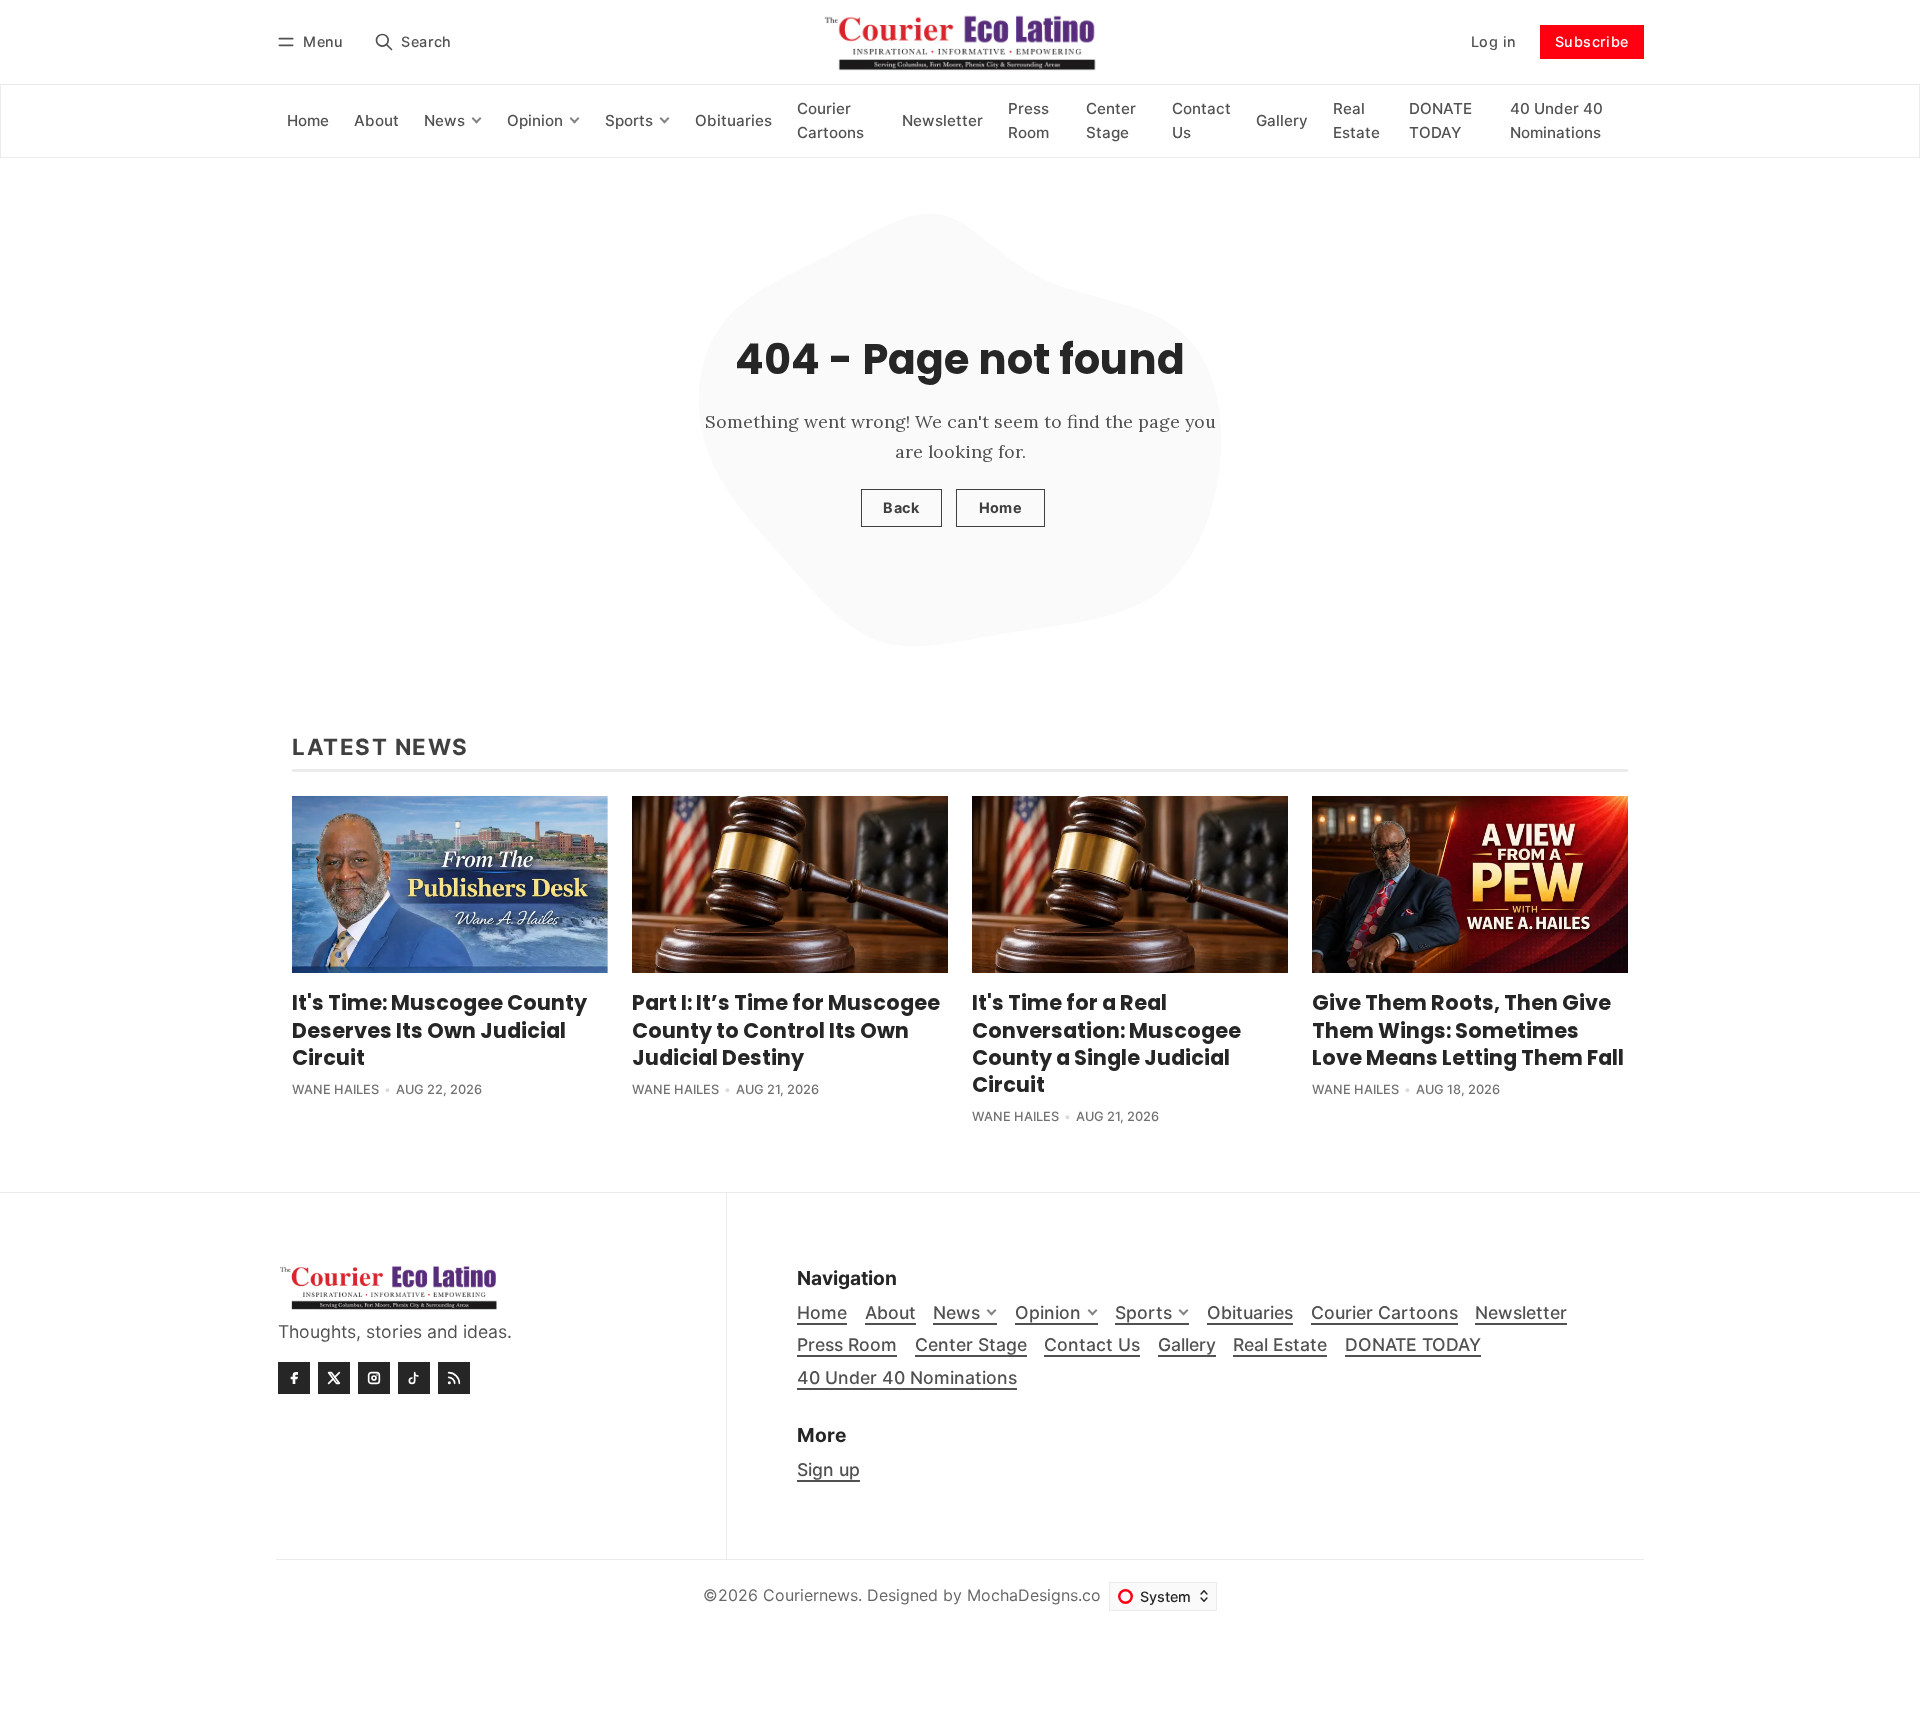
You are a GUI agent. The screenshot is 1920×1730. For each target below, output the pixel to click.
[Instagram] (374, 1378)
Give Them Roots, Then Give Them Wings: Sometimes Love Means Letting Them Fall (1468, 1029)
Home (1001, 507)
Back (901, 507)
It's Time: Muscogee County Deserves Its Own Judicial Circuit (439, 1029)
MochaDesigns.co (1034, 1595)
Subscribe (1592, 41)
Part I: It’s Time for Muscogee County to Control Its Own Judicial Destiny (786, 1029)
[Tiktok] (414, 1378)
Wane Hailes (335, 1089)
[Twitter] (334, 1378)
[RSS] (454, 1378)
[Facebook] (294, 1378)
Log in (1493, 41)
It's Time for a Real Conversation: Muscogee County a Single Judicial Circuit (1106, 1043)
